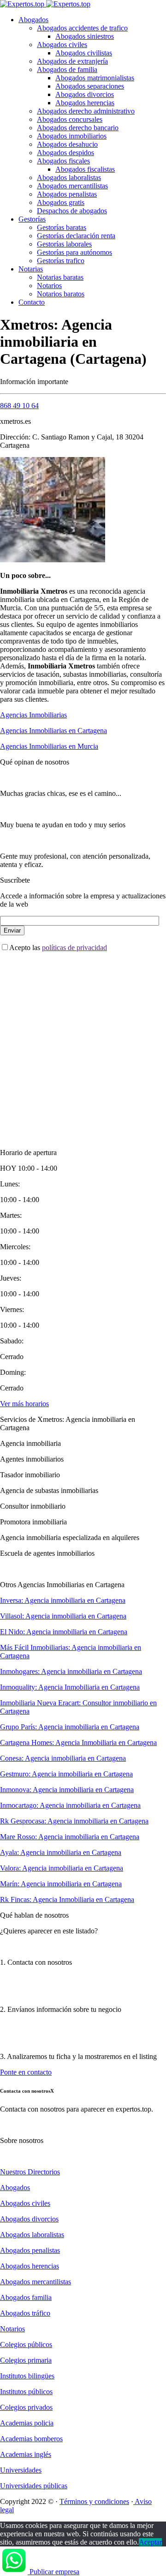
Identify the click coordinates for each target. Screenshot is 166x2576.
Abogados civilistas (84, 53)
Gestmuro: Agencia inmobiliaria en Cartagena (66, 1774)
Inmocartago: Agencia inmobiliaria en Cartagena (70, 1805)
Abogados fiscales (63, 161)
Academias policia (27, 2423)
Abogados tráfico (25, 2313)
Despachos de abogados (72, 211)
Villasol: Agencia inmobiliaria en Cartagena (63, 1616)
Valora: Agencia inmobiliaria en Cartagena (62, 1868)
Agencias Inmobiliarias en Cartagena (53, 731)
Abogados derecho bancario (78, 128)
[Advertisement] (83, 1042)
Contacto (32, 302)
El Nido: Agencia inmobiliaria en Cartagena (64, 1632)
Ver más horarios (24, 1404)
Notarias (31, 269)
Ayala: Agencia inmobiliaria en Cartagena (61, 1852)
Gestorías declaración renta (76, 236)
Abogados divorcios (85, 94)
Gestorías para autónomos (74, 252)
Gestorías (32, 219)
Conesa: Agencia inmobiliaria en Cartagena (63, 1758)
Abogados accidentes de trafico (82, 28)
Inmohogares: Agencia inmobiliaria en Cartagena (71, 1671)
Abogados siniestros (85, 36)
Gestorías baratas (62, 227)
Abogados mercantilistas (72, 186)
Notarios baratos (61, 294)
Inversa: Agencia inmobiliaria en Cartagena (63, 1600)
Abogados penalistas (67, 194)
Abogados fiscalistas (85, 169)
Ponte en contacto (26, 2072)
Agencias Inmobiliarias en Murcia (49, 746)
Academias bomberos (31, 2439)
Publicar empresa (54, 2572)
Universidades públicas (34, 2486)
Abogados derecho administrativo (86, 111)
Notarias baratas (60, 277)
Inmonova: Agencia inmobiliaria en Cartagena (67, 1790)
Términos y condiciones (94, 2501)
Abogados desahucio (67, 144)
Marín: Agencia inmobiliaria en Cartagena (61, 1884)
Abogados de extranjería (72, 61)
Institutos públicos (26, 2392)
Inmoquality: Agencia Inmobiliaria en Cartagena (70, 1687)
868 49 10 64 (19, 406)
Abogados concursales (70, 119)
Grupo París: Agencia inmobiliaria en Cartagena (70, 1727)
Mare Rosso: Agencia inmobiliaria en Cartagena (70, 1837)
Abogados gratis (61, 202)
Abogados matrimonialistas (95, 78)
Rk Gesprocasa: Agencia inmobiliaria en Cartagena (74, 1821)
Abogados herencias (85, 103)
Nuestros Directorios (30, 2172)
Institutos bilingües (27, 2376)
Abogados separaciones (90, 86)
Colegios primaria (26, 2360)
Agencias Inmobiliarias (33, 715)
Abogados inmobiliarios (72, 136)
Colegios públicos (26, 2344)
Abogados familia (26, 2297)
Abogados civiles (62, 45)
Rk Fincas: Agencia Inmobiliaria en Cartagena (67, 1899)
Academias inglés (26, 2454)
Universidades (21, 2470)
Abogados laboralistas (69, 178)
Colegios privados (26, 2407)
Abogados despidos (65, 153)
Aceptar (150, 2542)
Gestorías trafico (61, 261)
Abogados (33, 20)
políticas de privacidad (74, 948)
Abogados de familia (67, 69)
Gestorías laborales (64, 244)
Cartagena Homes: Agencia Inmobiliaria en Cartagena (78, 1742)
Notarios (49, 286)
